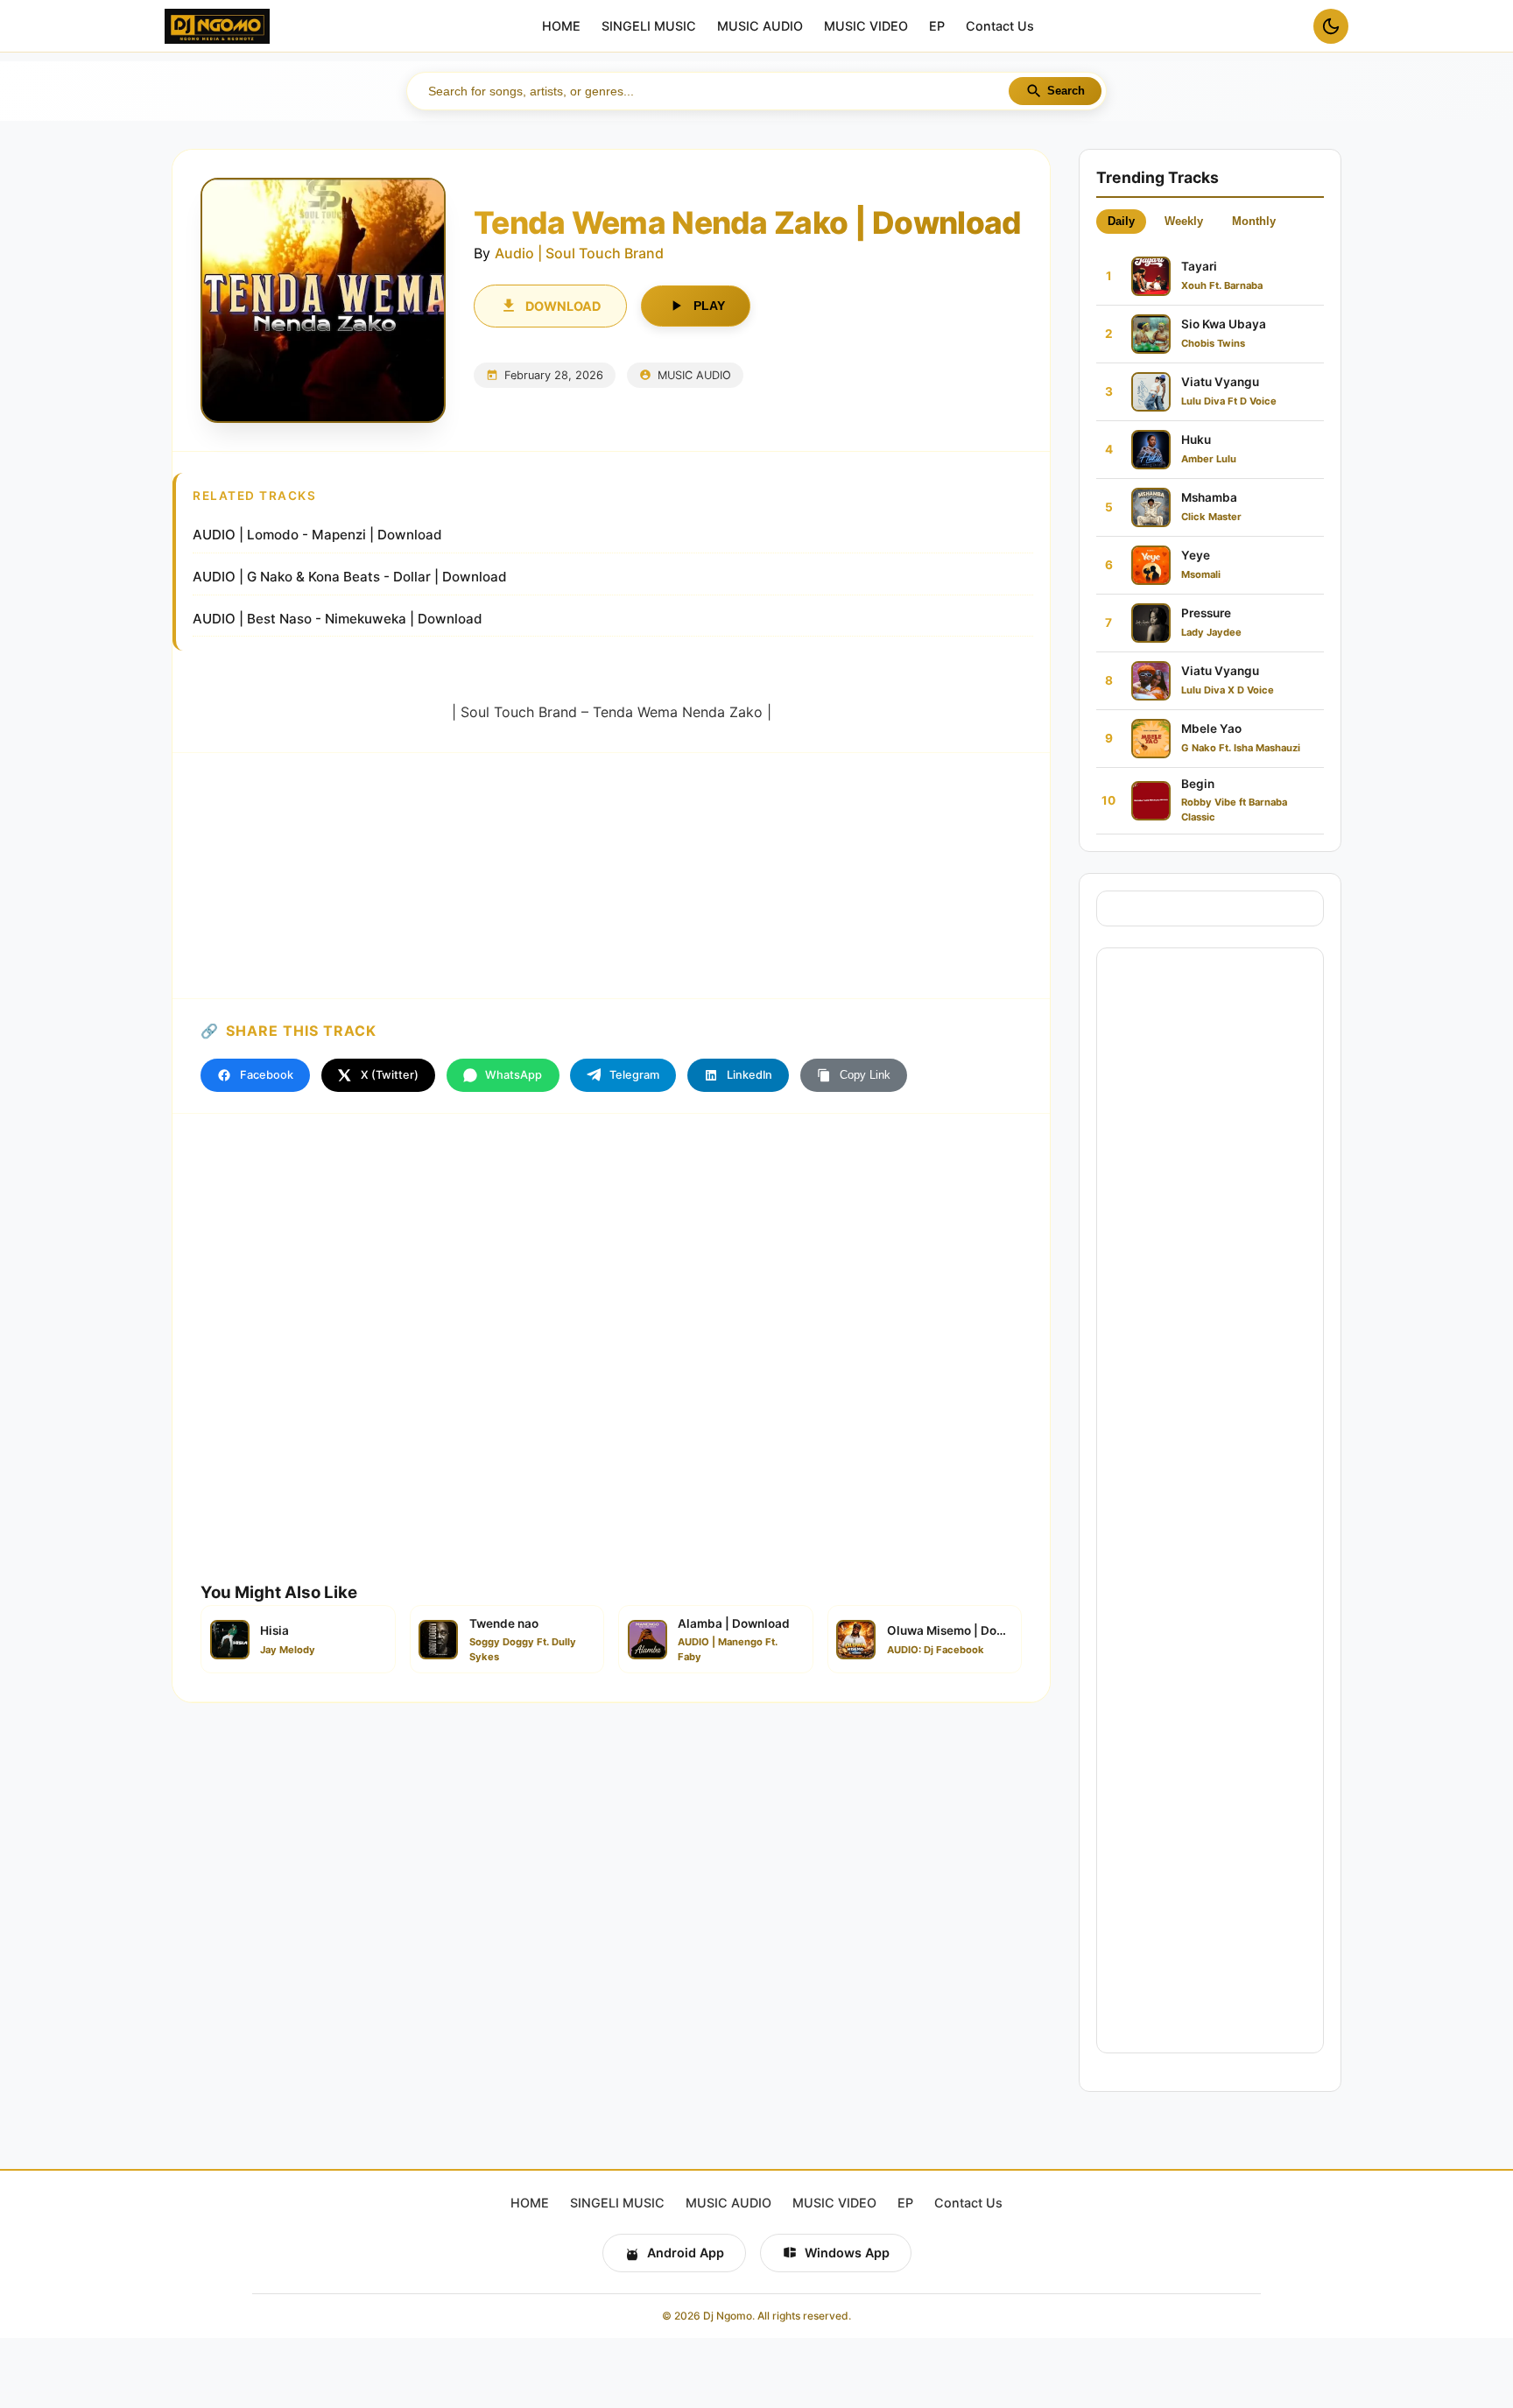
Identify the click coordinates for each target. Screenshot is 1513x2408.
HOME (561, 27)
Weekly (1184, 221)
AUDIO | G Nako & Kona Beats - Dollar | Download (350, 577)
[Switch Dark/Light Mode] (1331, 26)
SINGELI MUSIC (649, 27)
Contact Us (1000, 27)
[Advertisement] (611, 876)
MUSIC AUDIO (760, 27)
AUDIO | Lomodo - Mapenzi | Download (317, 535)
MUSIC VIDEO (866, 27)
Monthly (1254, 221)
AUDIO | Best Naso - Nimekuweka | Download (338, 619)
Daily (1121, 221)
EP (937, 27)
